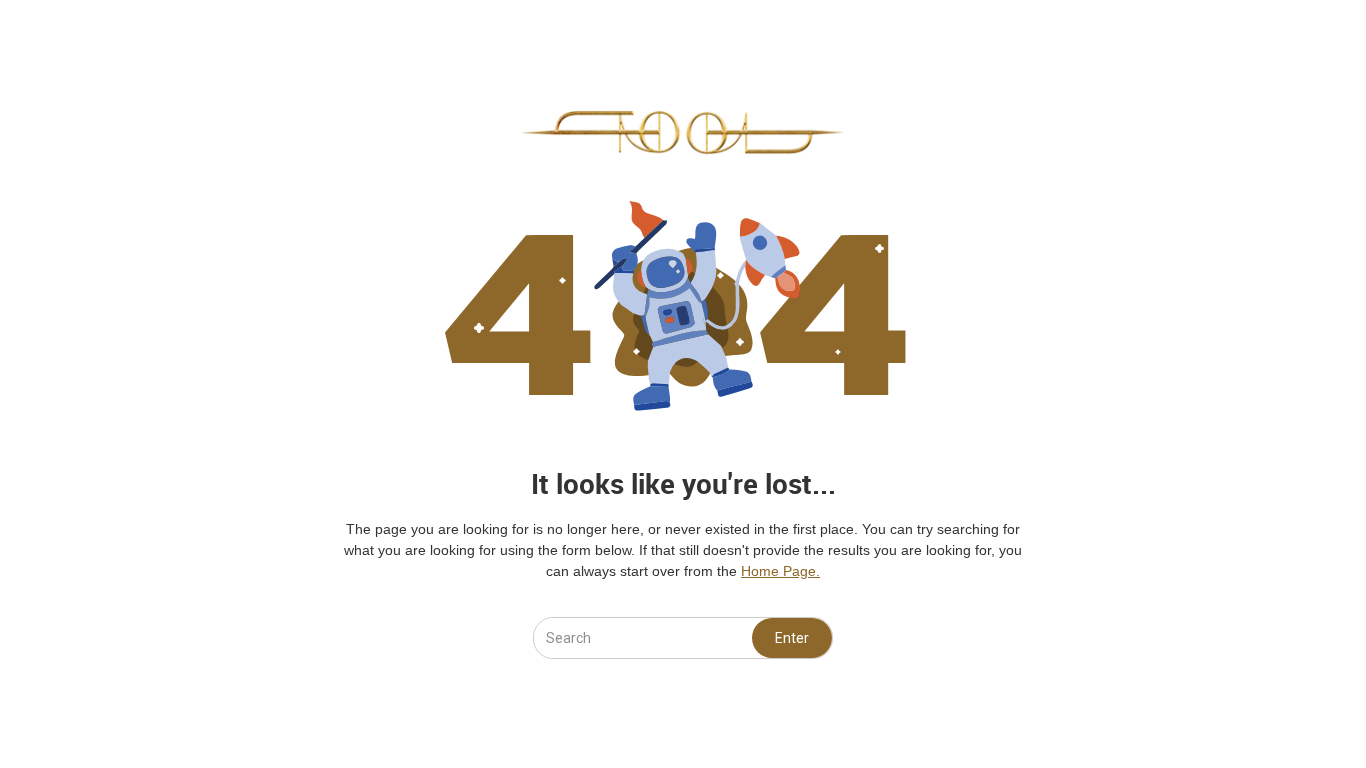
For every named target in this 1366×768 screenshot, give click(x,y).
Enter (792, 638)
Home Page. (780, 571)
